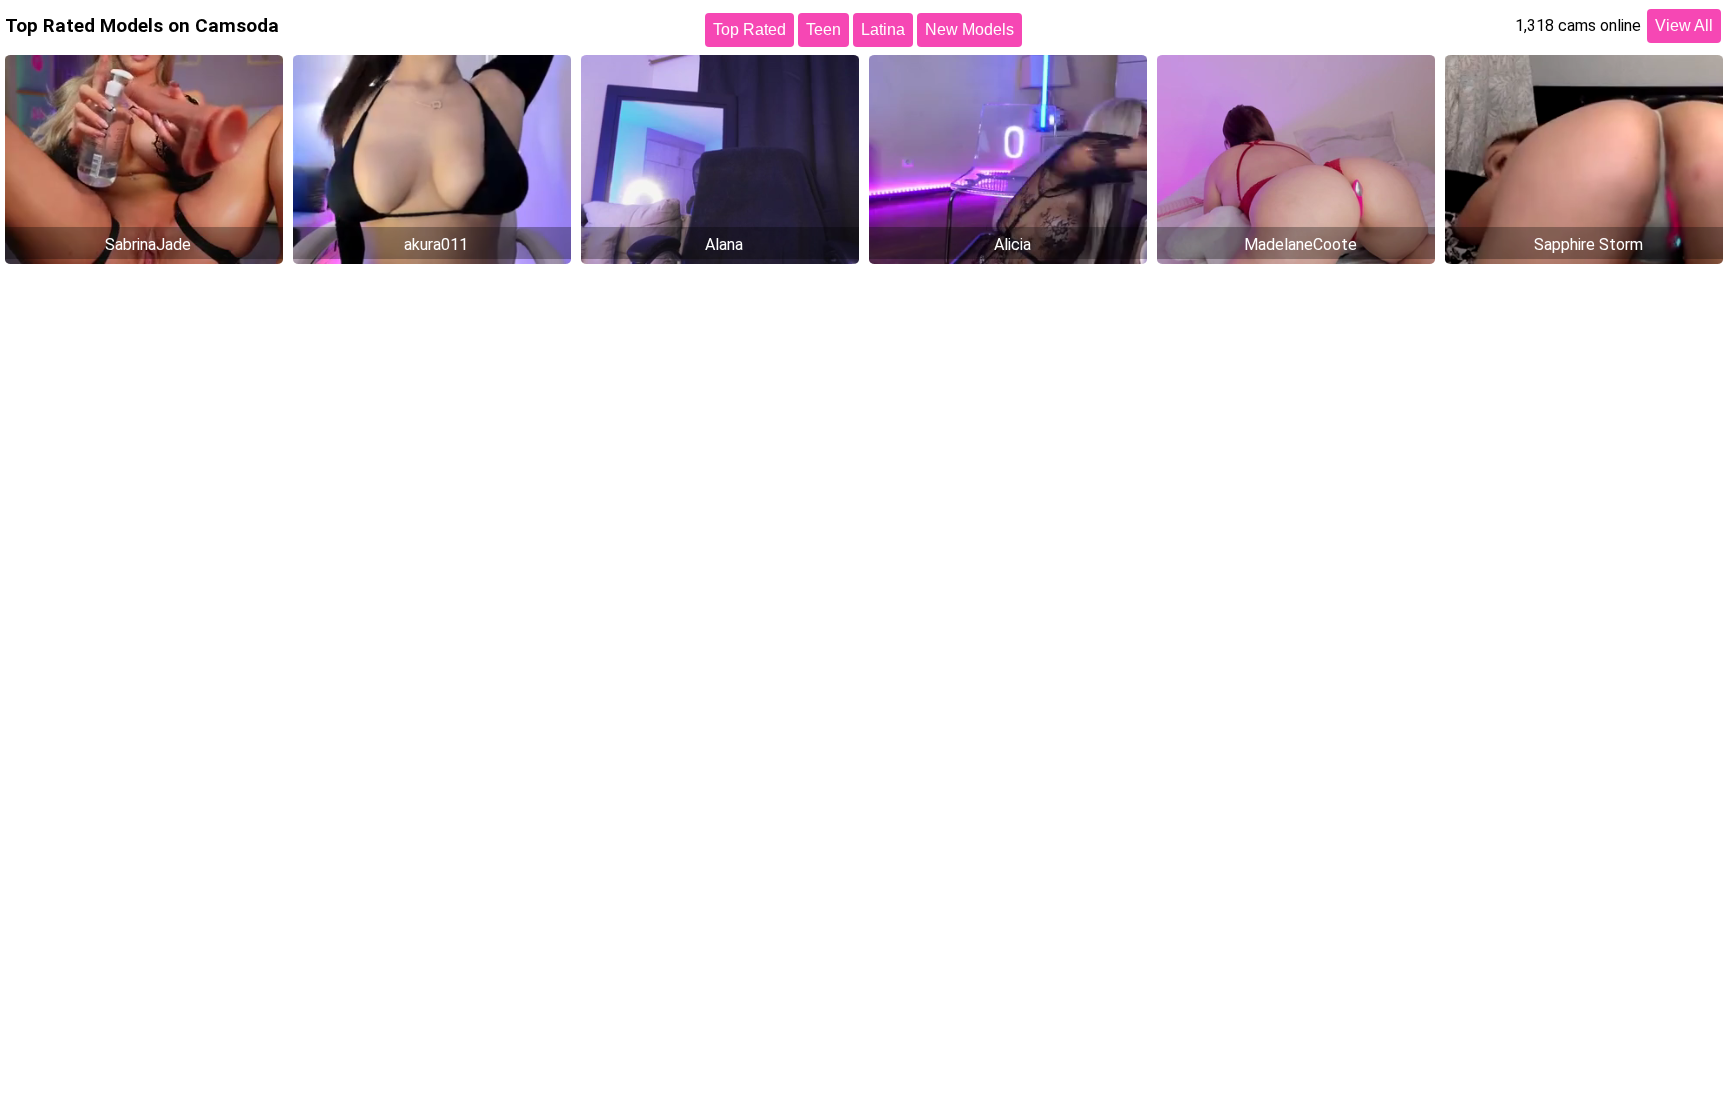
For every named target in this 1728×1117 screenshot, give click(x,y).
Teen (823, 29)
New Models (969, 29)
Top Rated (749, 29)
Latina (883, 29)
